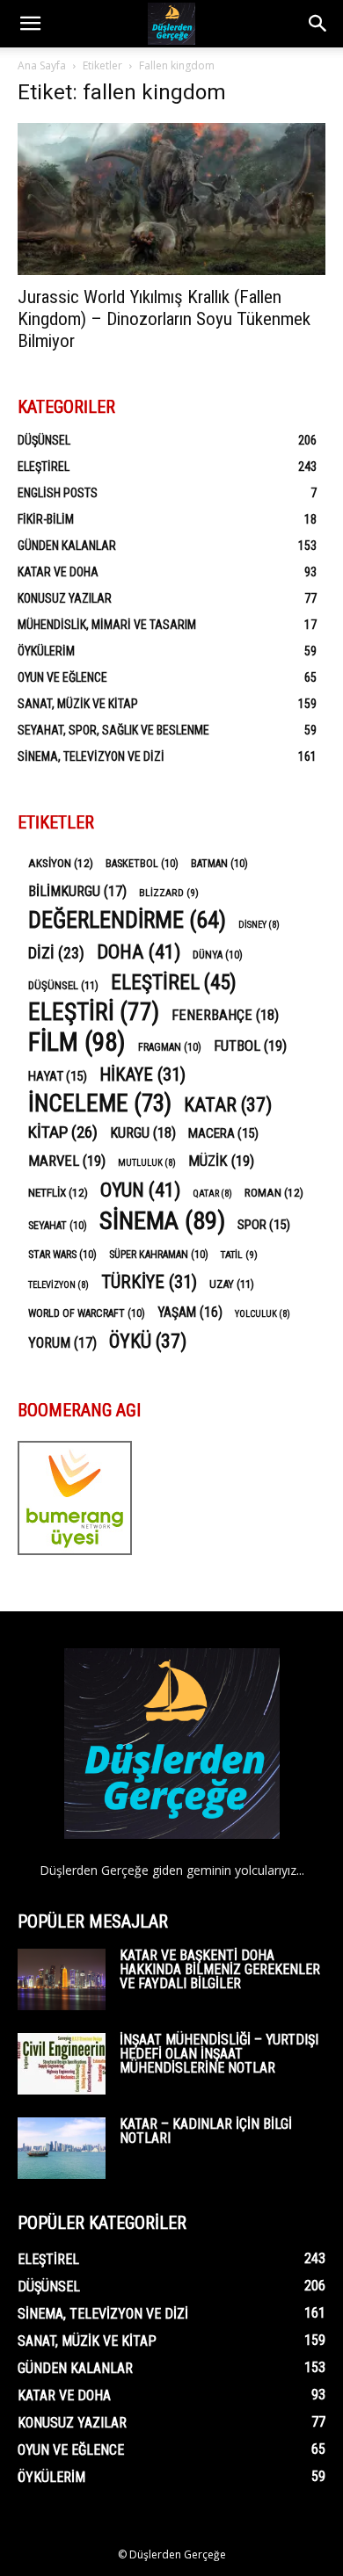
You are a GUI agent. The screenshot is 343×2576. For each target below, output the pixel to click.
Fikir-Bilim (46, 519)
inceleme (100, 1104)
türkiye (149, 1282)
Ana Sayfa (42, 65)
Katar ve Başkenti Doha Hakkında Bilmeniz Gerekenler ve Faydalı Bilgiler (220, 1969)
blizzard (169, 893)
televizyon (58, 1285)
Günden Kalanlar (67, 546)
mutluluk (147, 1163)
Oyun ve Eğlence (62, 677)
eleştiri (94, 1013)
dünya (218, 955)
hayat (58, 1076)
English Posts (58, 493)
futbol (250, 1046)
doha (139, 952)
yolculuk (263, 1314)
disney (259, 925)
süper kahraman (159, 1255)
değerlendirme (127, 920)
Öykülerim (46, 651)
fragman (170, 1047)
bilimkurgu (77, 891)
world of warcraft (87, 1313)
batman (219, 864)
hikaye (142, 1075)
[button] (30, 24)
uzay (232, 1284)
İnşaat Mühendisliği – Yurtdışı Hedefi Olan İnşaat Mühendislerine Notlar (219, 2054)
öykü (148, 1341)
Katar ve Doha (58, 572)
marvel (67, 1161)
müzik (221, 1161)
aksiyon (61, 863)
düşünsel (63, 985)
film (77, 1042)
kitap (63, 1132)
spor (264, 1225)
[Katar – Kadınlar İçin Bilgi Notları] (62, 2148)
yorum (62, 1343)
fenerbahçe (225, 1015)
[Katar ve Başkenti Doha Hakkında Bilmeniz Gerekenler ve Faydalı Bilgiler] (62, 1979)
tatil (239, 1255)
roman (274, 1192)
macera (223, 1133)
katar (228, 1105)
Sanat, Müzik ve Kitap (78, 704)
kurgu (143, 1133)
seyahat (58, 1226)
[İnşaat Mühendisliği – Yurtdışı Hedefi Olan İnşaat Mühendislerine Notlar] (62, 2064)
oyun (140, 1190)
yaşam (190, 1312)
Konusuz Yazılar (65, 598)
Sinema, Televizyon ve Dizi (91, 756)
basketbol (142, 864)
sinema (162, 1221)
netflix (58, 1192)
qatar (212, 1194)
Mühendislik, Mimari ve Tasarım (107, 625)
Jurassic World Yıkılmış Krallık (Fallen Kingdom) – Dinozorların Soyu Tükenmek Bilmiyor (164, 319)
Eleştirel (44, 467)
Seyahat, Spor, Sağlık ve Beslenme (113, 730)
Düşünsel (44, 440)
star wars (62, 1255)
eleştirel (174, 983)
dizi (56, 953)
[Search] (318, 24)
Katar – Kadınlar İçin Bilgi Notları (206, 2131)
